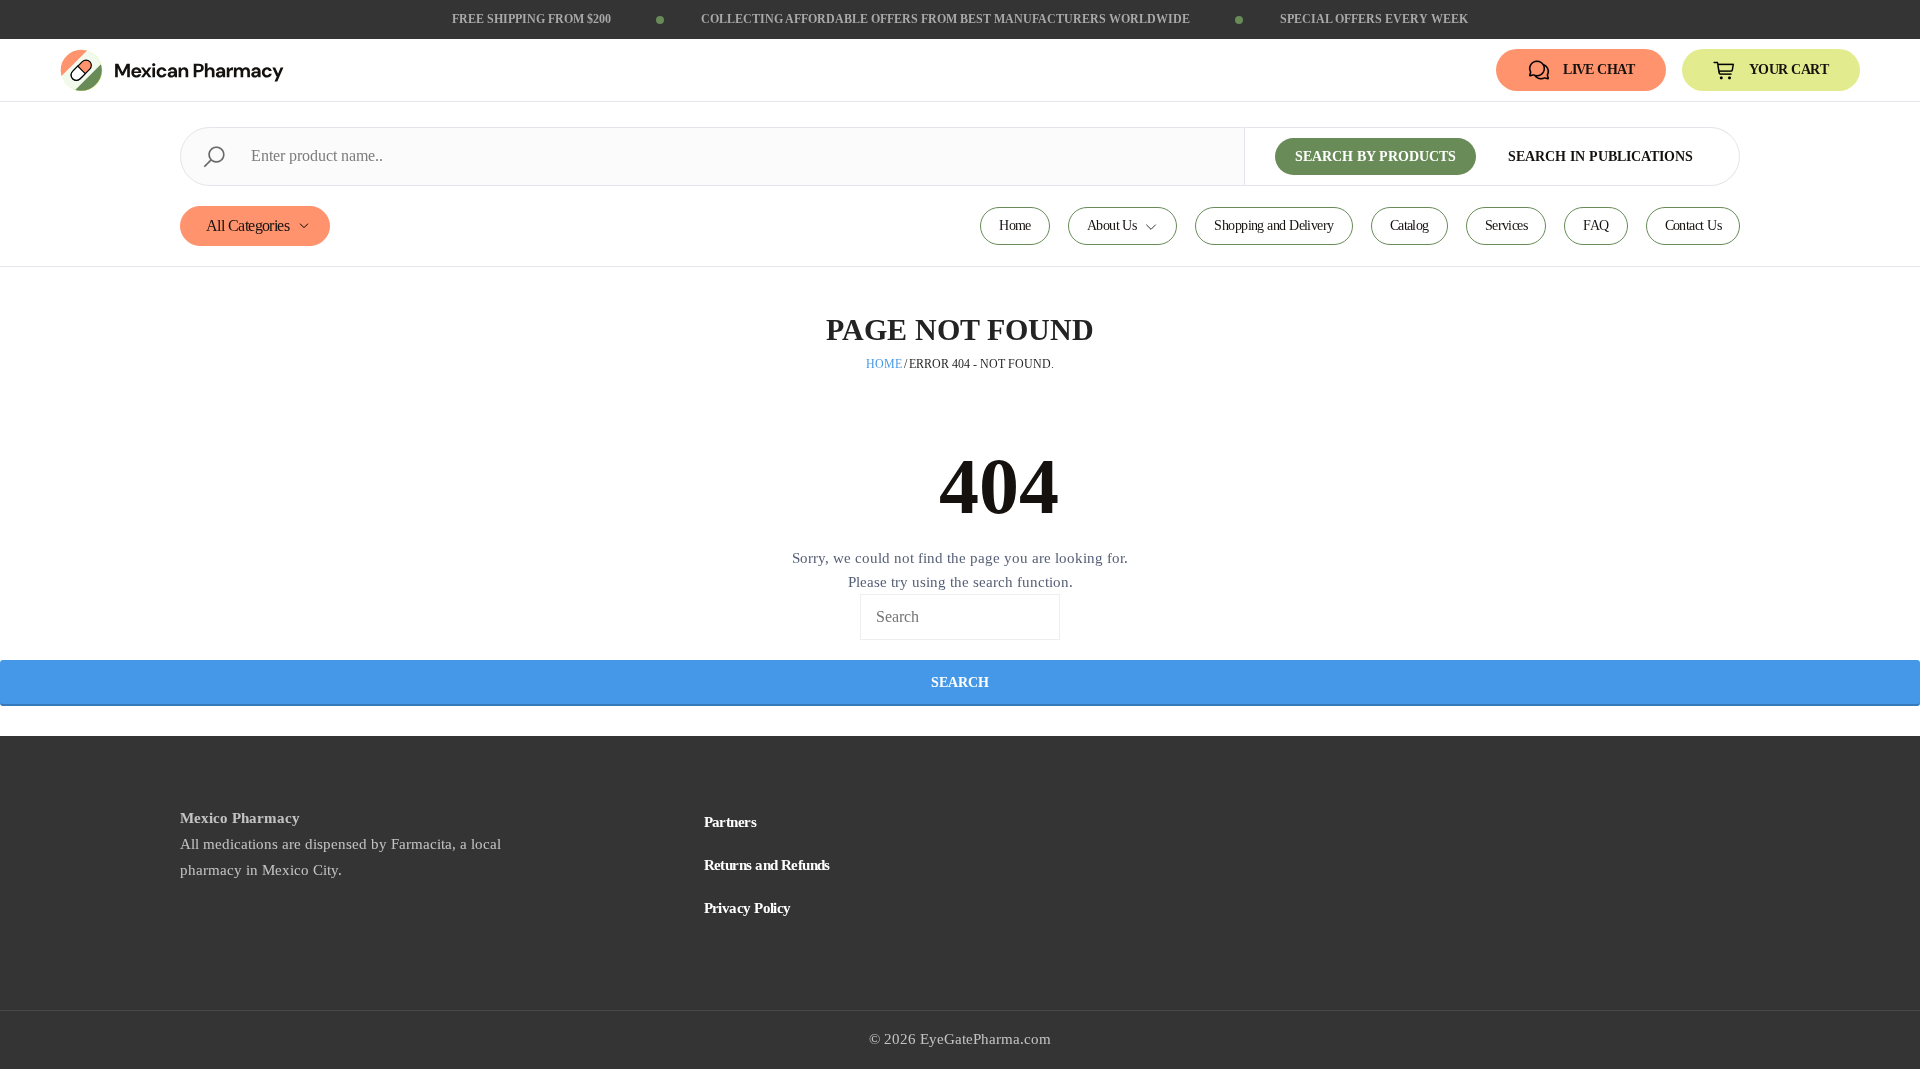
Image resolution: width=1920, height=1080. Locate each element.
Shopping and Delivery (1273, 225)
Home (1015, 225)
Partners (730, 822)
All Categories (247, 225)
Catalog (1409, 225)
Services (1506, 225)
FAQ (1595, 225)
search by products (1375, 156)
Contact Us (1693, 225)
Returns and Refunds (767, 865)
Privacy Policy (747, 908)
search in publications (1600, 156)
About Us (1112, 225)
